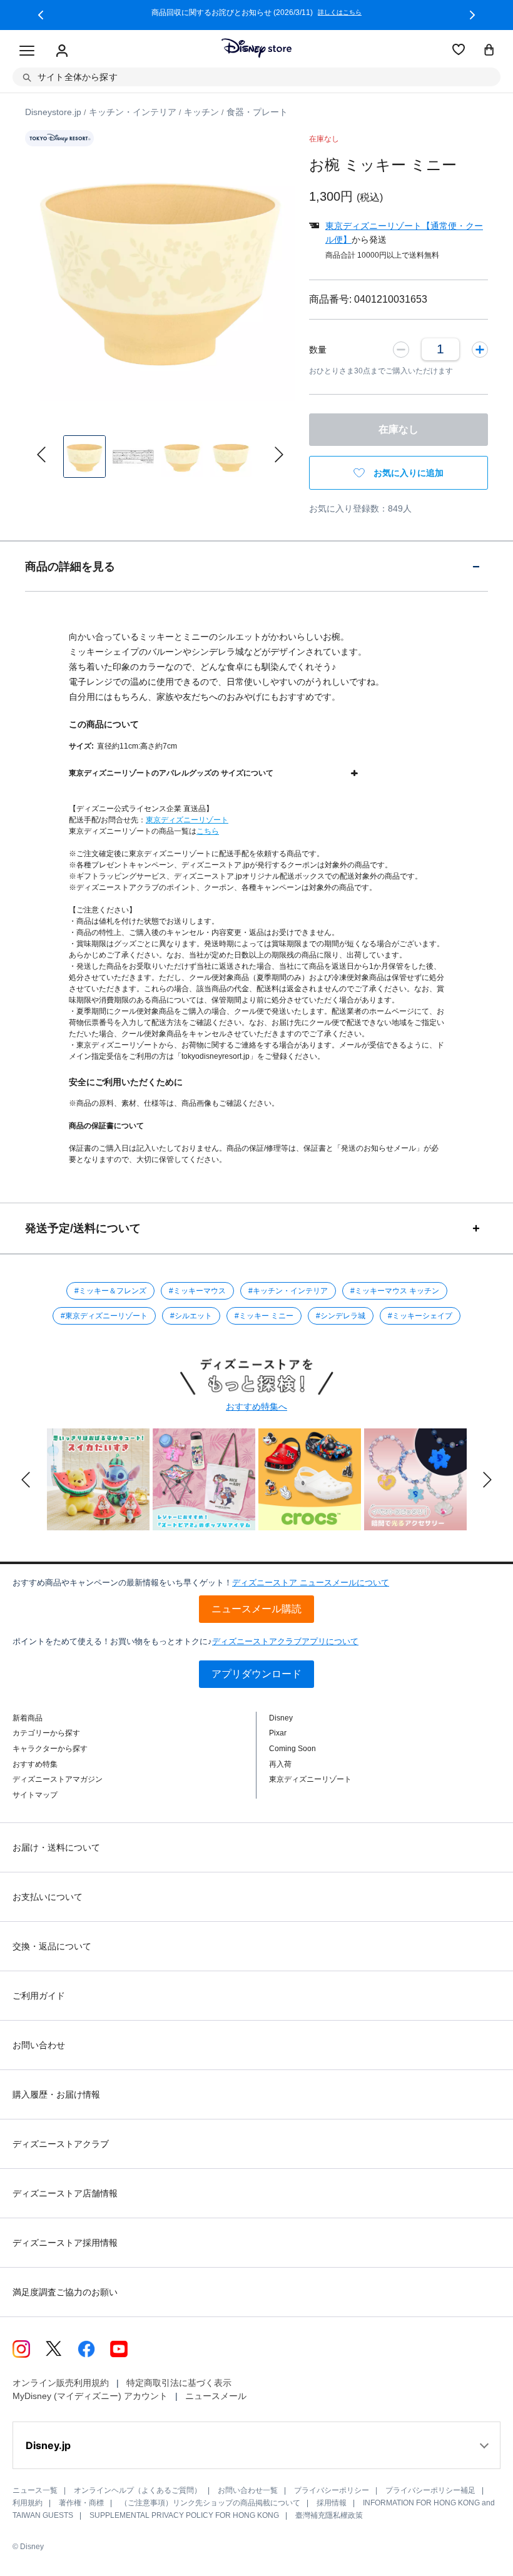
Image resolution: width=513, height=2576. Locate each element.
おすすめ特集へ (256, 1407)
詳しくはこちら (340, 13)
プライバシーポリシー (332, 2490)
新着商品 (28, 1718)
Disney (281, 1718)
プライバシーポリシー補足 (430, 2490)
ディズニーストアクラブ (61, 2144)
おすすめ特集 (35, 1764)
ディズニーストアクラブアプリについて (285, 1641)
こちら (208, 831)
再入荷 (280, 1764)
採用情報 (332, 2503)
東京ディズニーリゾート (187, 820)
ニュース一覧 (35, 2490)
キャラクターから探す (50, 1749)
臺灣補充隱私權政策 (329, 2515)
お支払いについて (48, 1897)
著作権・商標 (81, 2503)
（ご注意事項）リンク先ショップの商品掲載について (210, 2503)
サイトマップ (35, 1795)
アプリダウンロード (256, 1674)
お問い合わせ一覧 (248, 2490)
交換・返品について (52, 1946)
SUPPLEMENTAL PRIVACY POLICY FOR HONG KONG (184, 2515)
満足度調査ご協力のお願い (65, 2292)
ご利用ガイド (39, 1996)
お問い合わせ (39, 2045)
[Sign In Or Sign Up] (62, 51)
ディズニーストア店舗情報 (65, 2193)
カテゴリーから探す (46, 1733)
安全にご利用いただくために (126, 1082)
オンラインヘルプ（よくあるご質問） (138, 2490)
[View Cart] (489, 51)
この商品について (104, 724)
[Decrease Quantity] (401, 349)
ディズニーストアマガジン (58, 1779)
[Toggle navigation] (27, 51)
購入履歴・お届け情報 (56, 2094)
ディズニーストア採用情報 (65, 2243)
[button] (41, 15)
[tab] (256, 566)
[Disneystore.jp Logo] (256, 48)
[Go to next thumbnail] (279, 455)
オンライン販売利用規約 (61, 2383)
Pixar (278, 1733)
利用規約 (28, 2503)
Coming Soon (292, 1749)
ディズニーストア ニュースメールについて (311, 1583)
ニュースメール (216, 2396)
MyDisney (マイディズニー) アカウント (90, 2396)
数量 (318, 350)
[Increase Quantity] (480, 349)
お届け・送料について (56, 1847)
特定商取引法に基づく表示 (179, 2383)
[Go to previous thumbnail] (41, 455)
